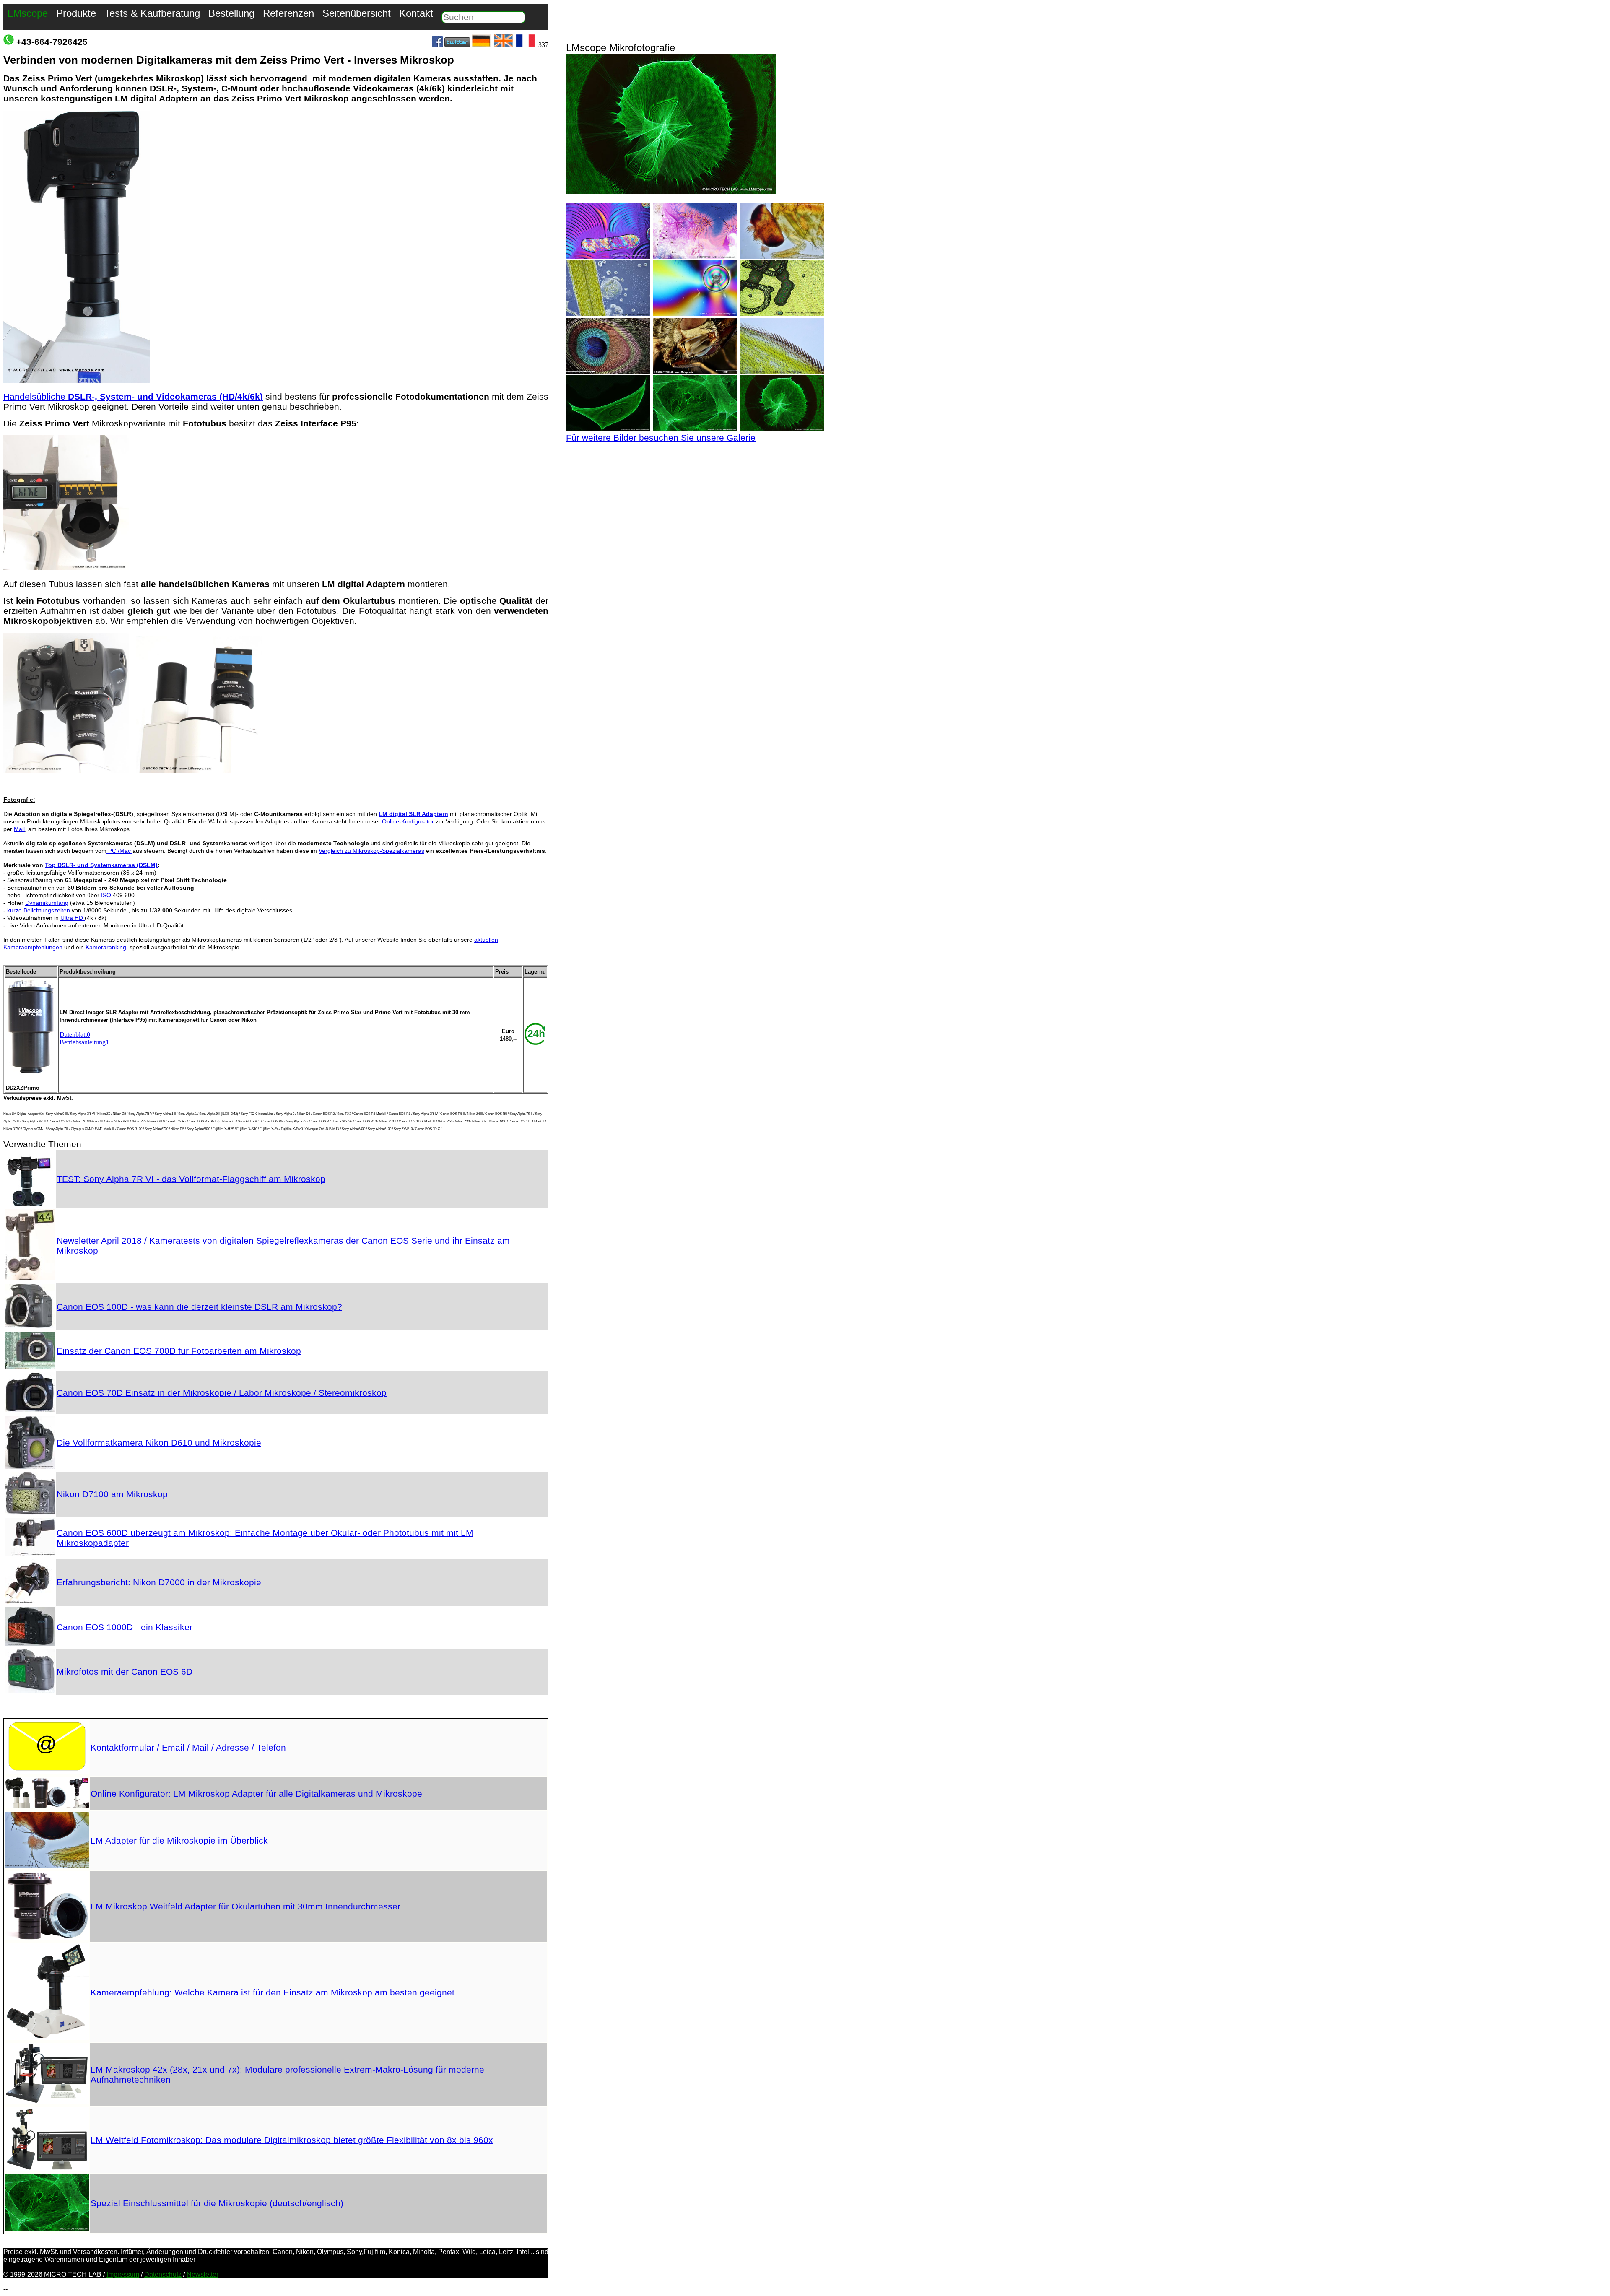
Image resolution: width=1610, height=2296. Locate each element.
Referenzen (288, 13)
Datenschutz (163, 2274)
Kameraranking (106, 947)
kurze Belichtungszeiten (39, 910)
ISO (106, 895)
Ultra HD (73, 918)
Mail (19, 829)
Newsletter (203, 2274)
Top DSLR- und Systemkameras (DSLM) (101, 865)
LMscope (28, 13)
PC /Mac (119, 851)
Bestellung (231, 13)
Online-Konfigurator (408, 821)
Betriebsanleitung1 (84, 1042)
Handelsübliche (133, 396)
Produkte (76, 13)
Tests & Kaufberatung (152, 13)
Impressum (123, 2274)
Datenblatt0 (75, 1035)
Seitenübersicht (357, 13)
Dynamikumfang (47, 903)
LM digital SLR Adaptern (413, 814)
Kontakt (416, 13)
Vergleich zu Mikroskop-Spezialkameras (371, 851)
